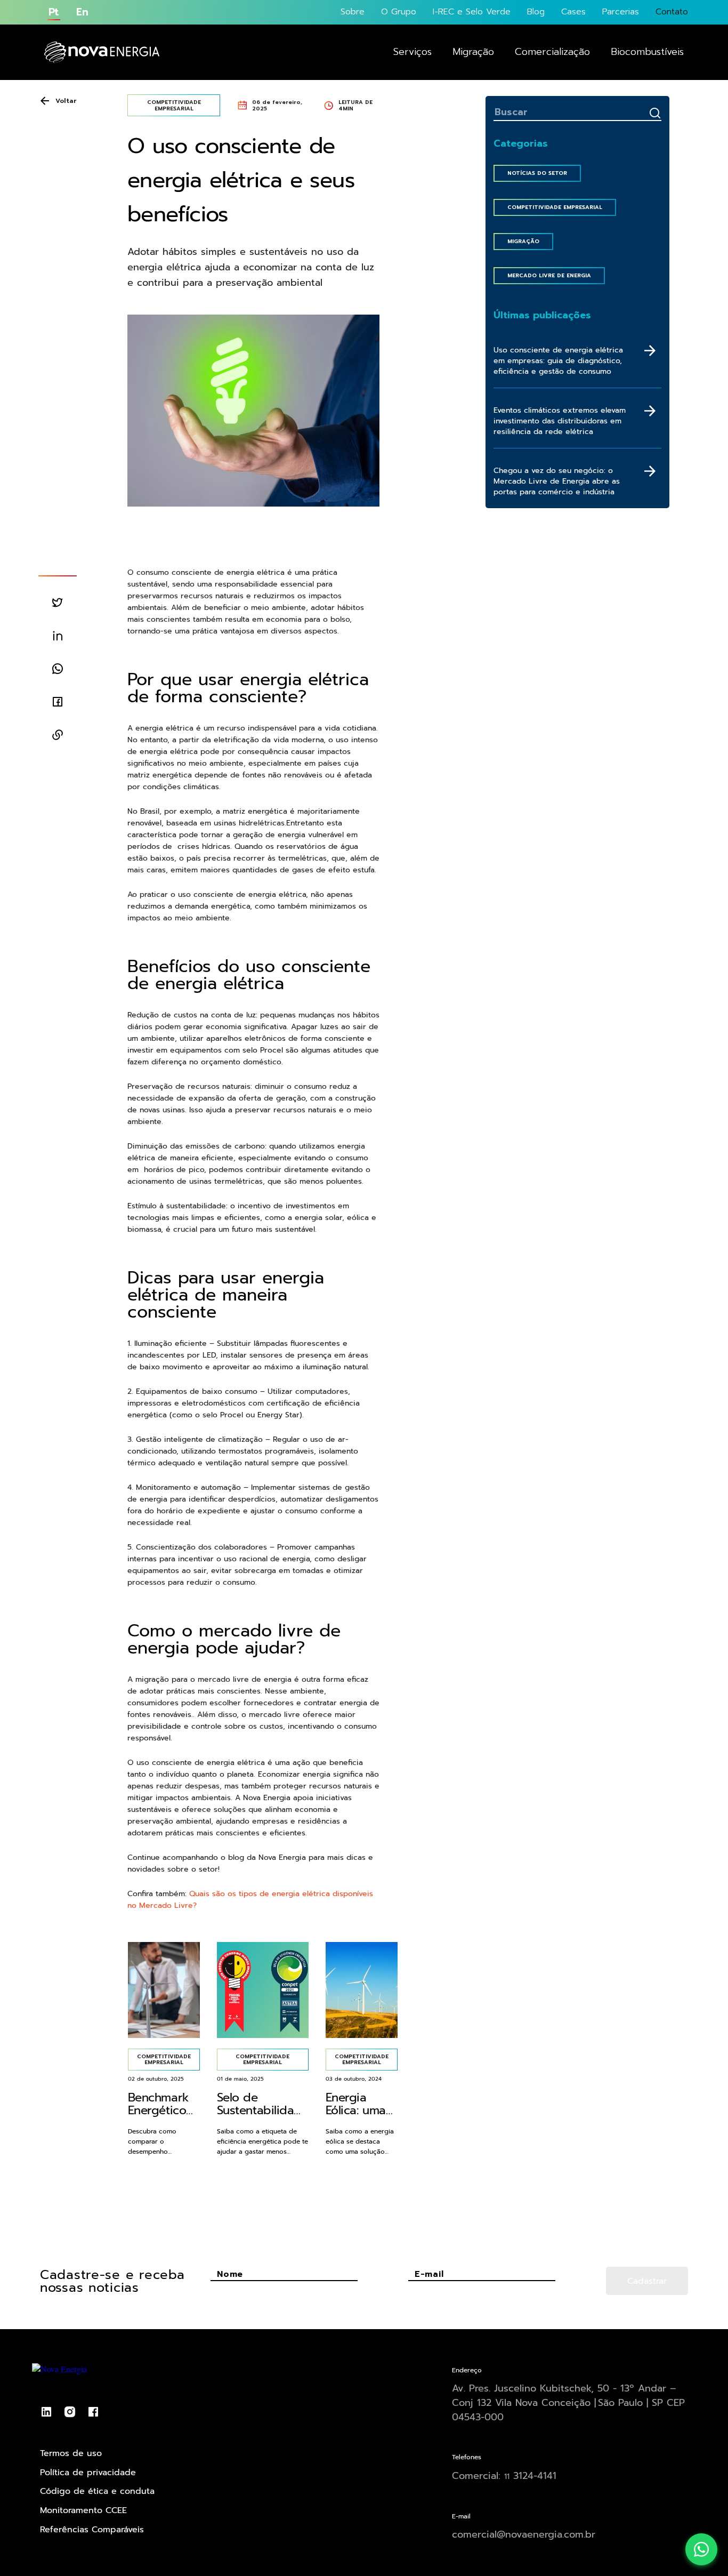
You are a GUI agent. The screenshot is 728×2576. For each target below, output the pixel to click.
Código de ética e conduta (97, 2491)
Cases (573, 12)
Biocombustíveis (647, 52)
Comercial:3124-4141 (504, 2476)
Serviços (412, 52)
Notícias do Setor (537, 173)
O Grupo (399, 12)
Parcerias (621, 12)
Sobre (353, 12)
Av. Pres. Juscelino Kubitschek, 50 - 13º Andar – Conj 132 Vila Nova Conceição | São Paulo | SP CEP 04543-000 (568, 2403)
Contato (672, 12)
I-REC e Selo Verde (472, 12)
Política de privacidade (88, 2473)
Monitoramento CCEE (83, 2510)
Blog (536, 12)
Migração (473, 52)
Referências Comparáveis (92, 2530)
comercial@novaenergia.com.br (524, 2534)
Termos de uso (71, 2453)
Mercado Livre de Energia (549, 275)
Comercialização (552, 52)
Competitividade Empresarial (555, 207)
